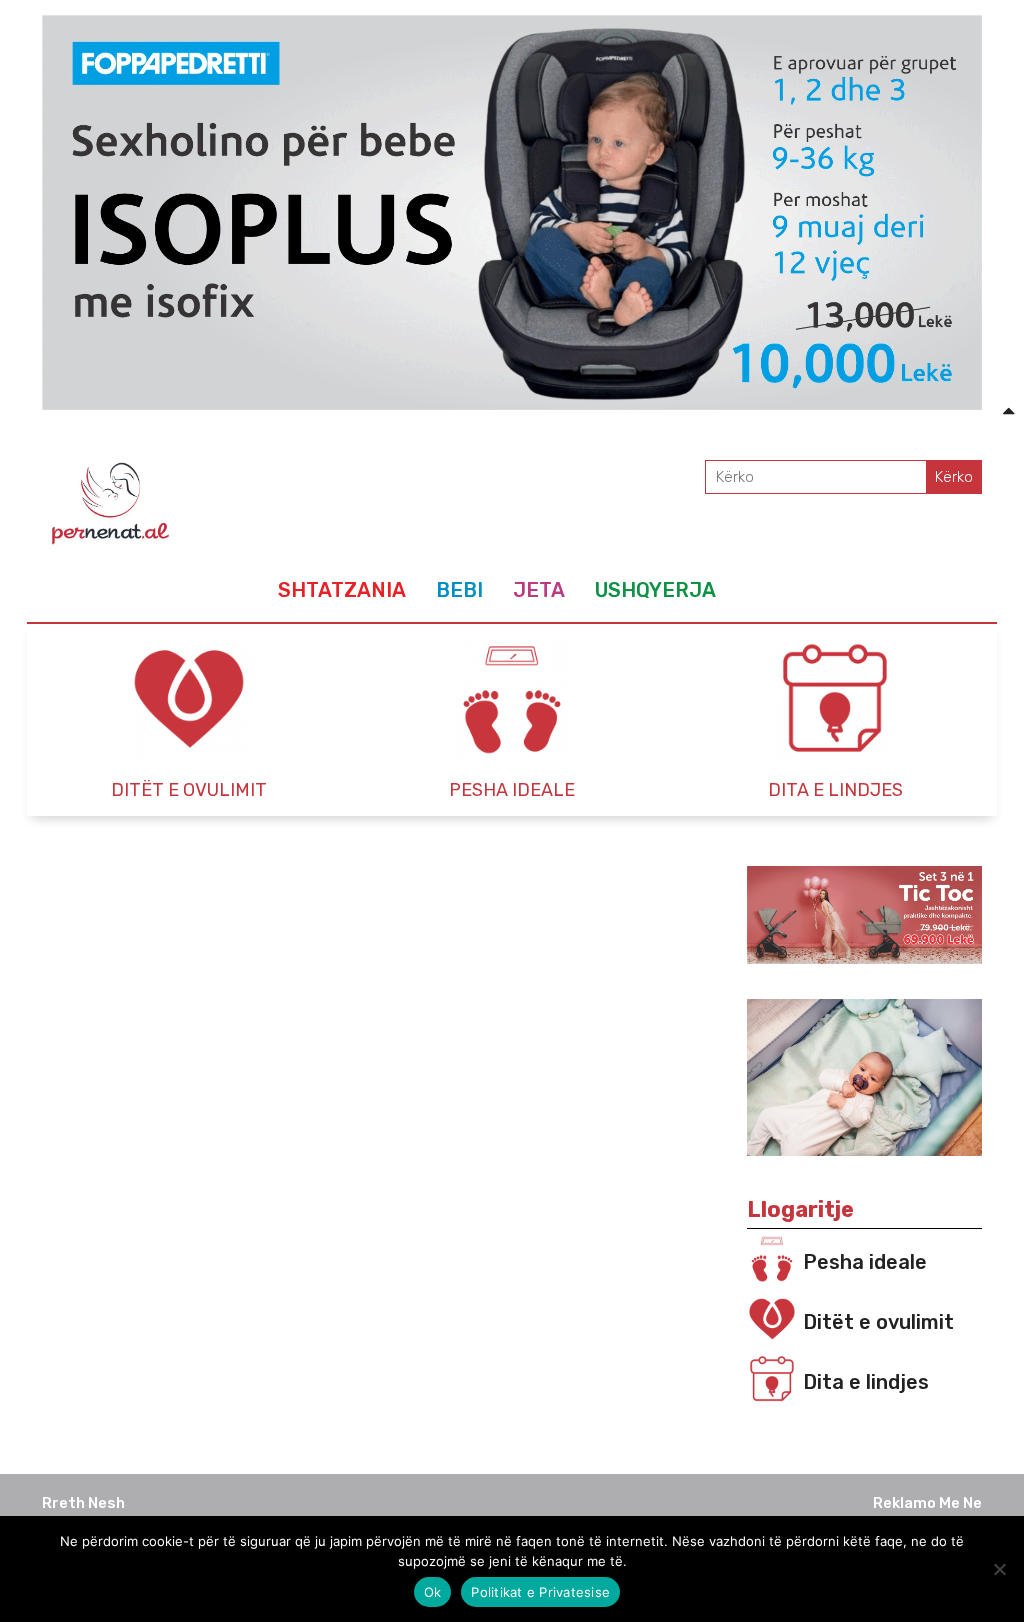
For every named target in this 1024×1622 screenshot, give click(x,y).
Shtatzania (342, 590)
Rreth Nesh (83, 1503)
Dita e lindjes (866, 1382)
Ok (433, 1592)
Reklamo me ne (927, 1503)
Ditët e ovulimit (878, 1322)
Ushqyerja (655, 590)
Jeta (539, 590)
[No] (999, 1569)
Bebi (459, 590)
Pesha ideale (865, 1262)
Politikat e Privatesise (540, 1592)
